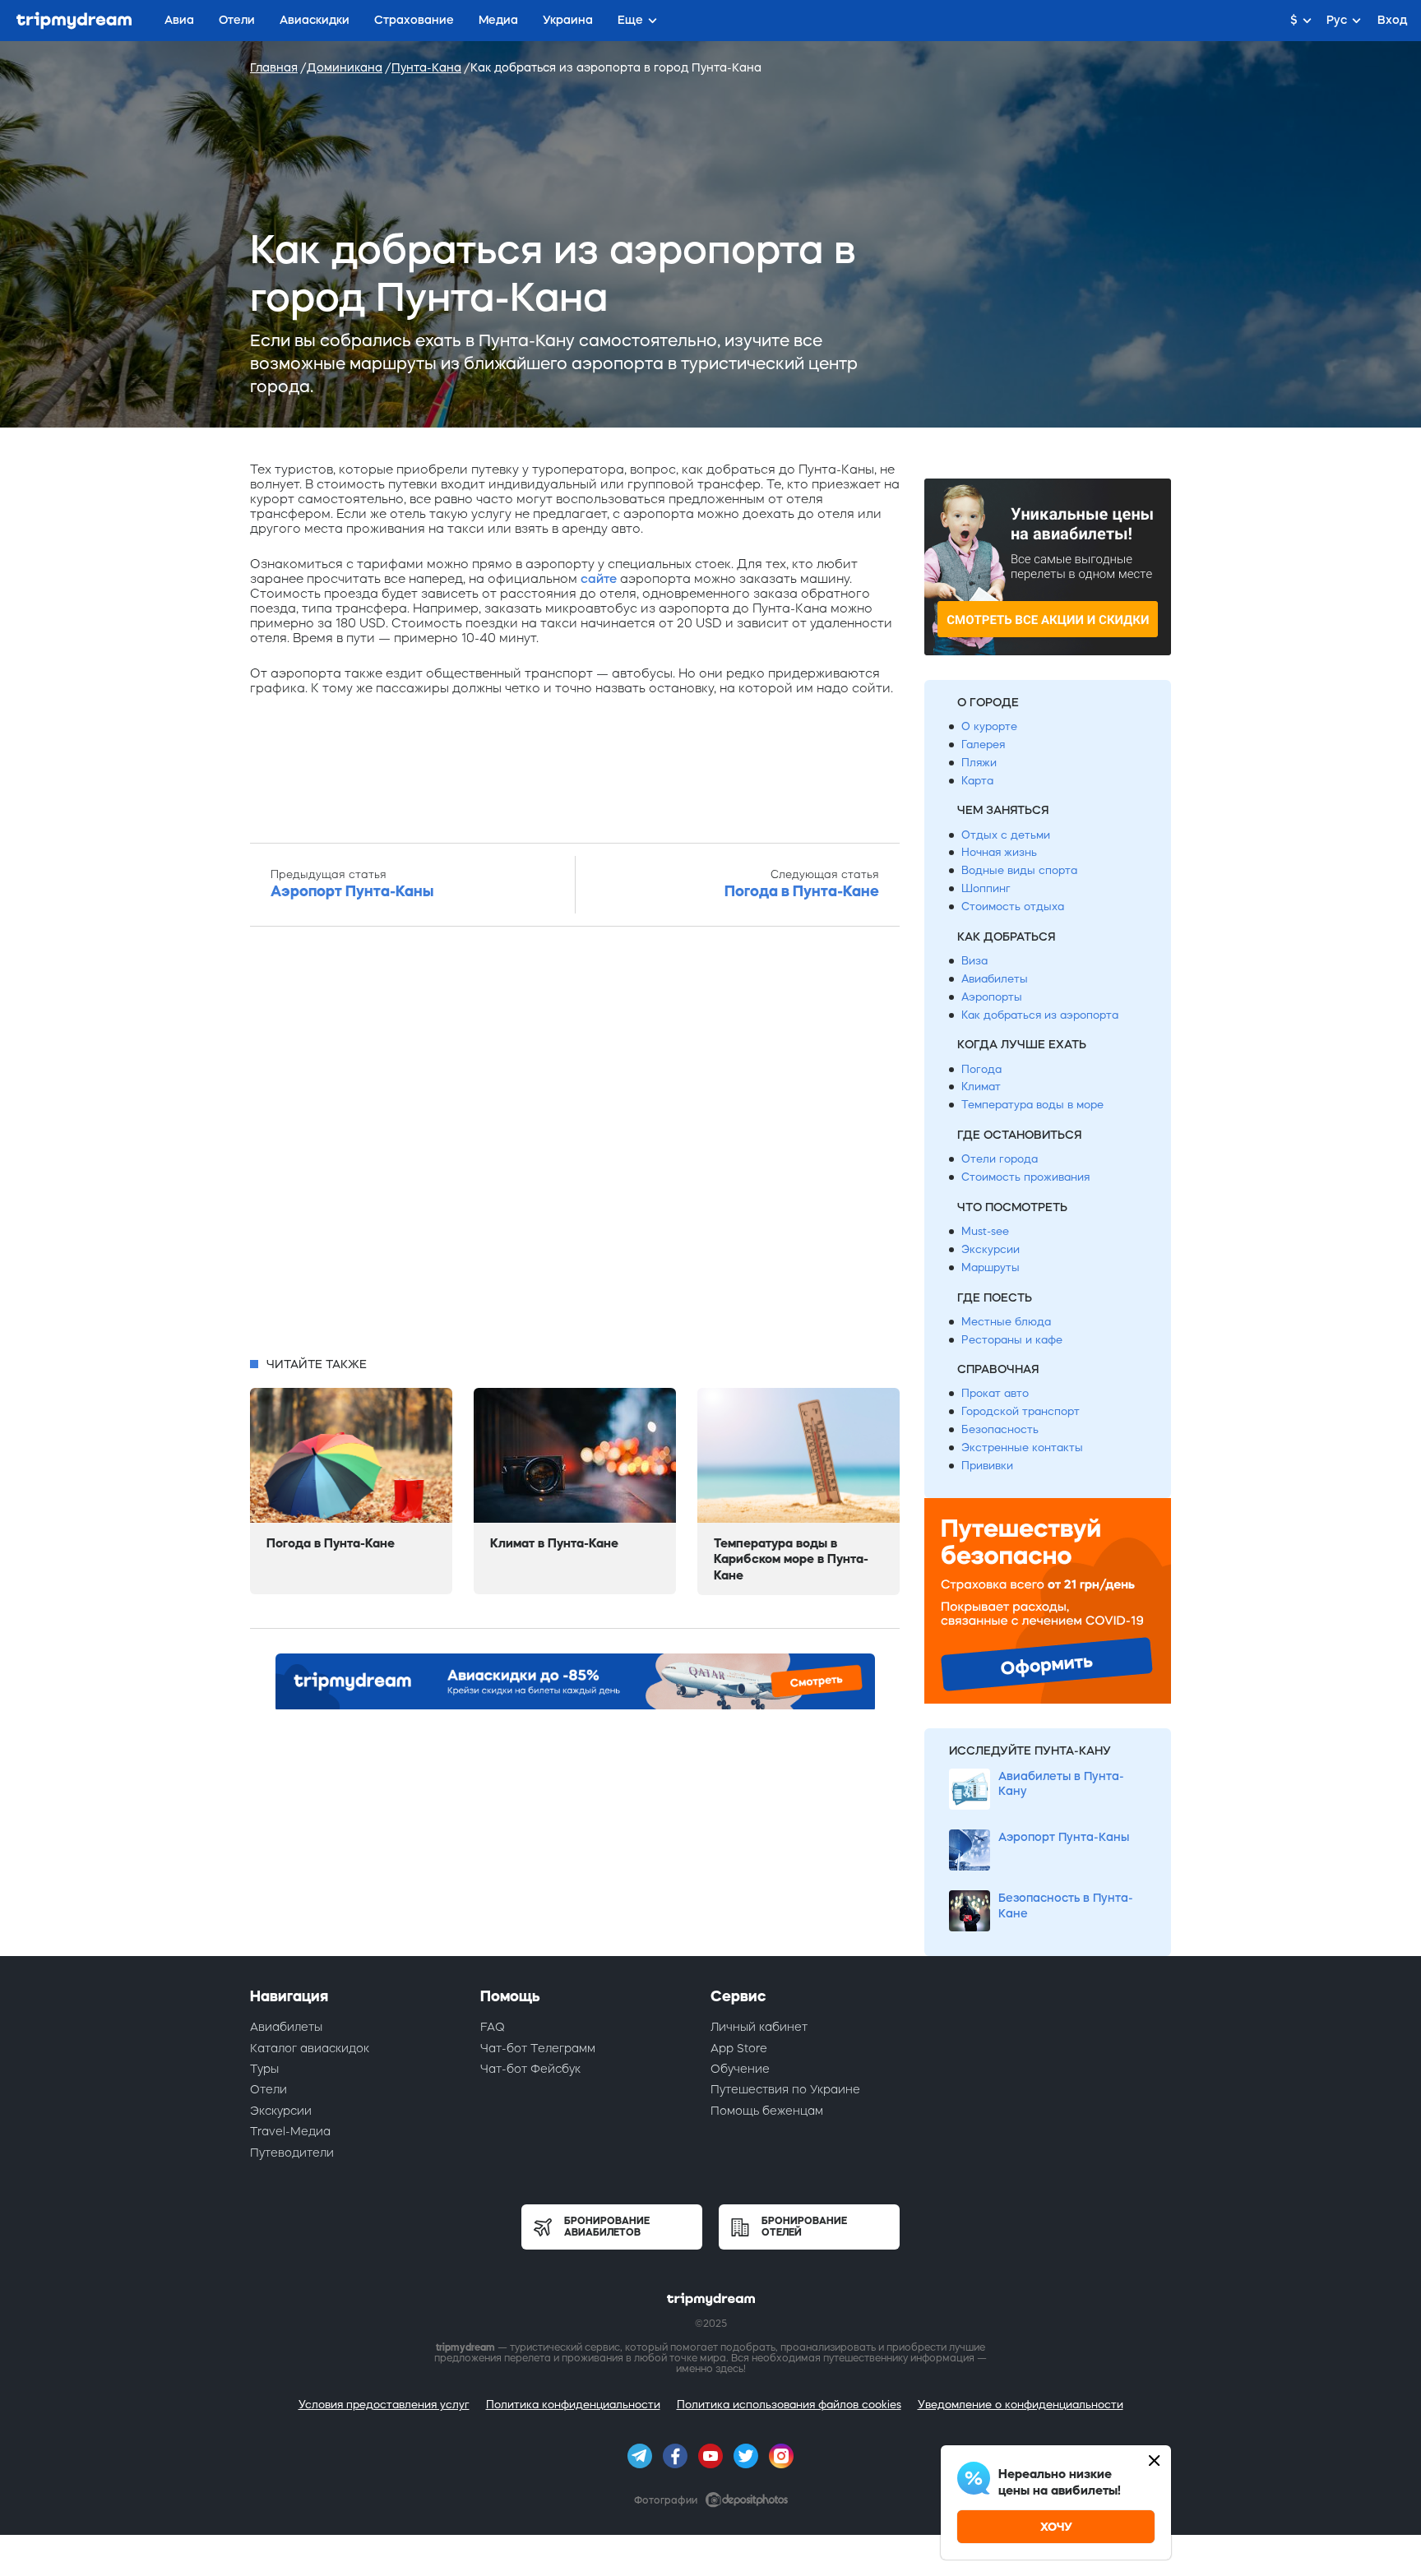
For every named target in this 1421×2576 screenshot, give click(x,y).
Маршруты (991, 1267)
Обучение (740, 2069)
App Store (739, 2048)
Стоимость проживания (1025, 1177)
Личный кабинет (759, 2027)
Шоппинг (986, 888)
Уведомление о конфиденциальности (1021, 2405)
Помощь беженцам (767, 2111)
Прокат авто (995, 1393)
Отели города (1000, 1159)
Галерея (983, 745)
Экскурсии (991, 1249)
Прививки (987, 1466)
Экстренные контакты (1022, 1448)
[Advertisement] (575, 1146)
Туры (264, 2069)
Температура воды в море (1032, 1105)
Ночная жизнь (999, 852)
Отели (268, 2089)
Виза (974, 961)
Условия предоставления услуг (384, 2405)
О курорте (989, 726)
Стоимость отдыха (1013, 906)
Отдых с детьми (1006, 835)
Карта (977, 781)
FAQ (493, 2027)
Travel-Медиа (290, 2131)
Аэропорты (992, 997)
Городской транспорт (1021, 1411)
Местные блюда (1006, 1322)
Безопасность (1000, 1429)
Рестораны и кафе (1012, 1340)
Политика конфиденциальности (573, 2405)
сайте (599, 578)
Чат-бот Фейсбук (530, 2069)
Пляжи (979, 763)
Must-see (985, 1231)
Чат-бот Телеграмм (538, 2048)
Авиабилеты (995, 979)
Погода (981, 1069)
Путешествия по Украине (785, 2089)
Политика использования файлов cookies (789, 2405)
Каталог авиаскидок (310, 2048)
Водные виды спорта (1019, 870)
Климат (981, 1087)
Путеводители (292, 2153)
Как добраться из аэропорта (1040, 1015)
